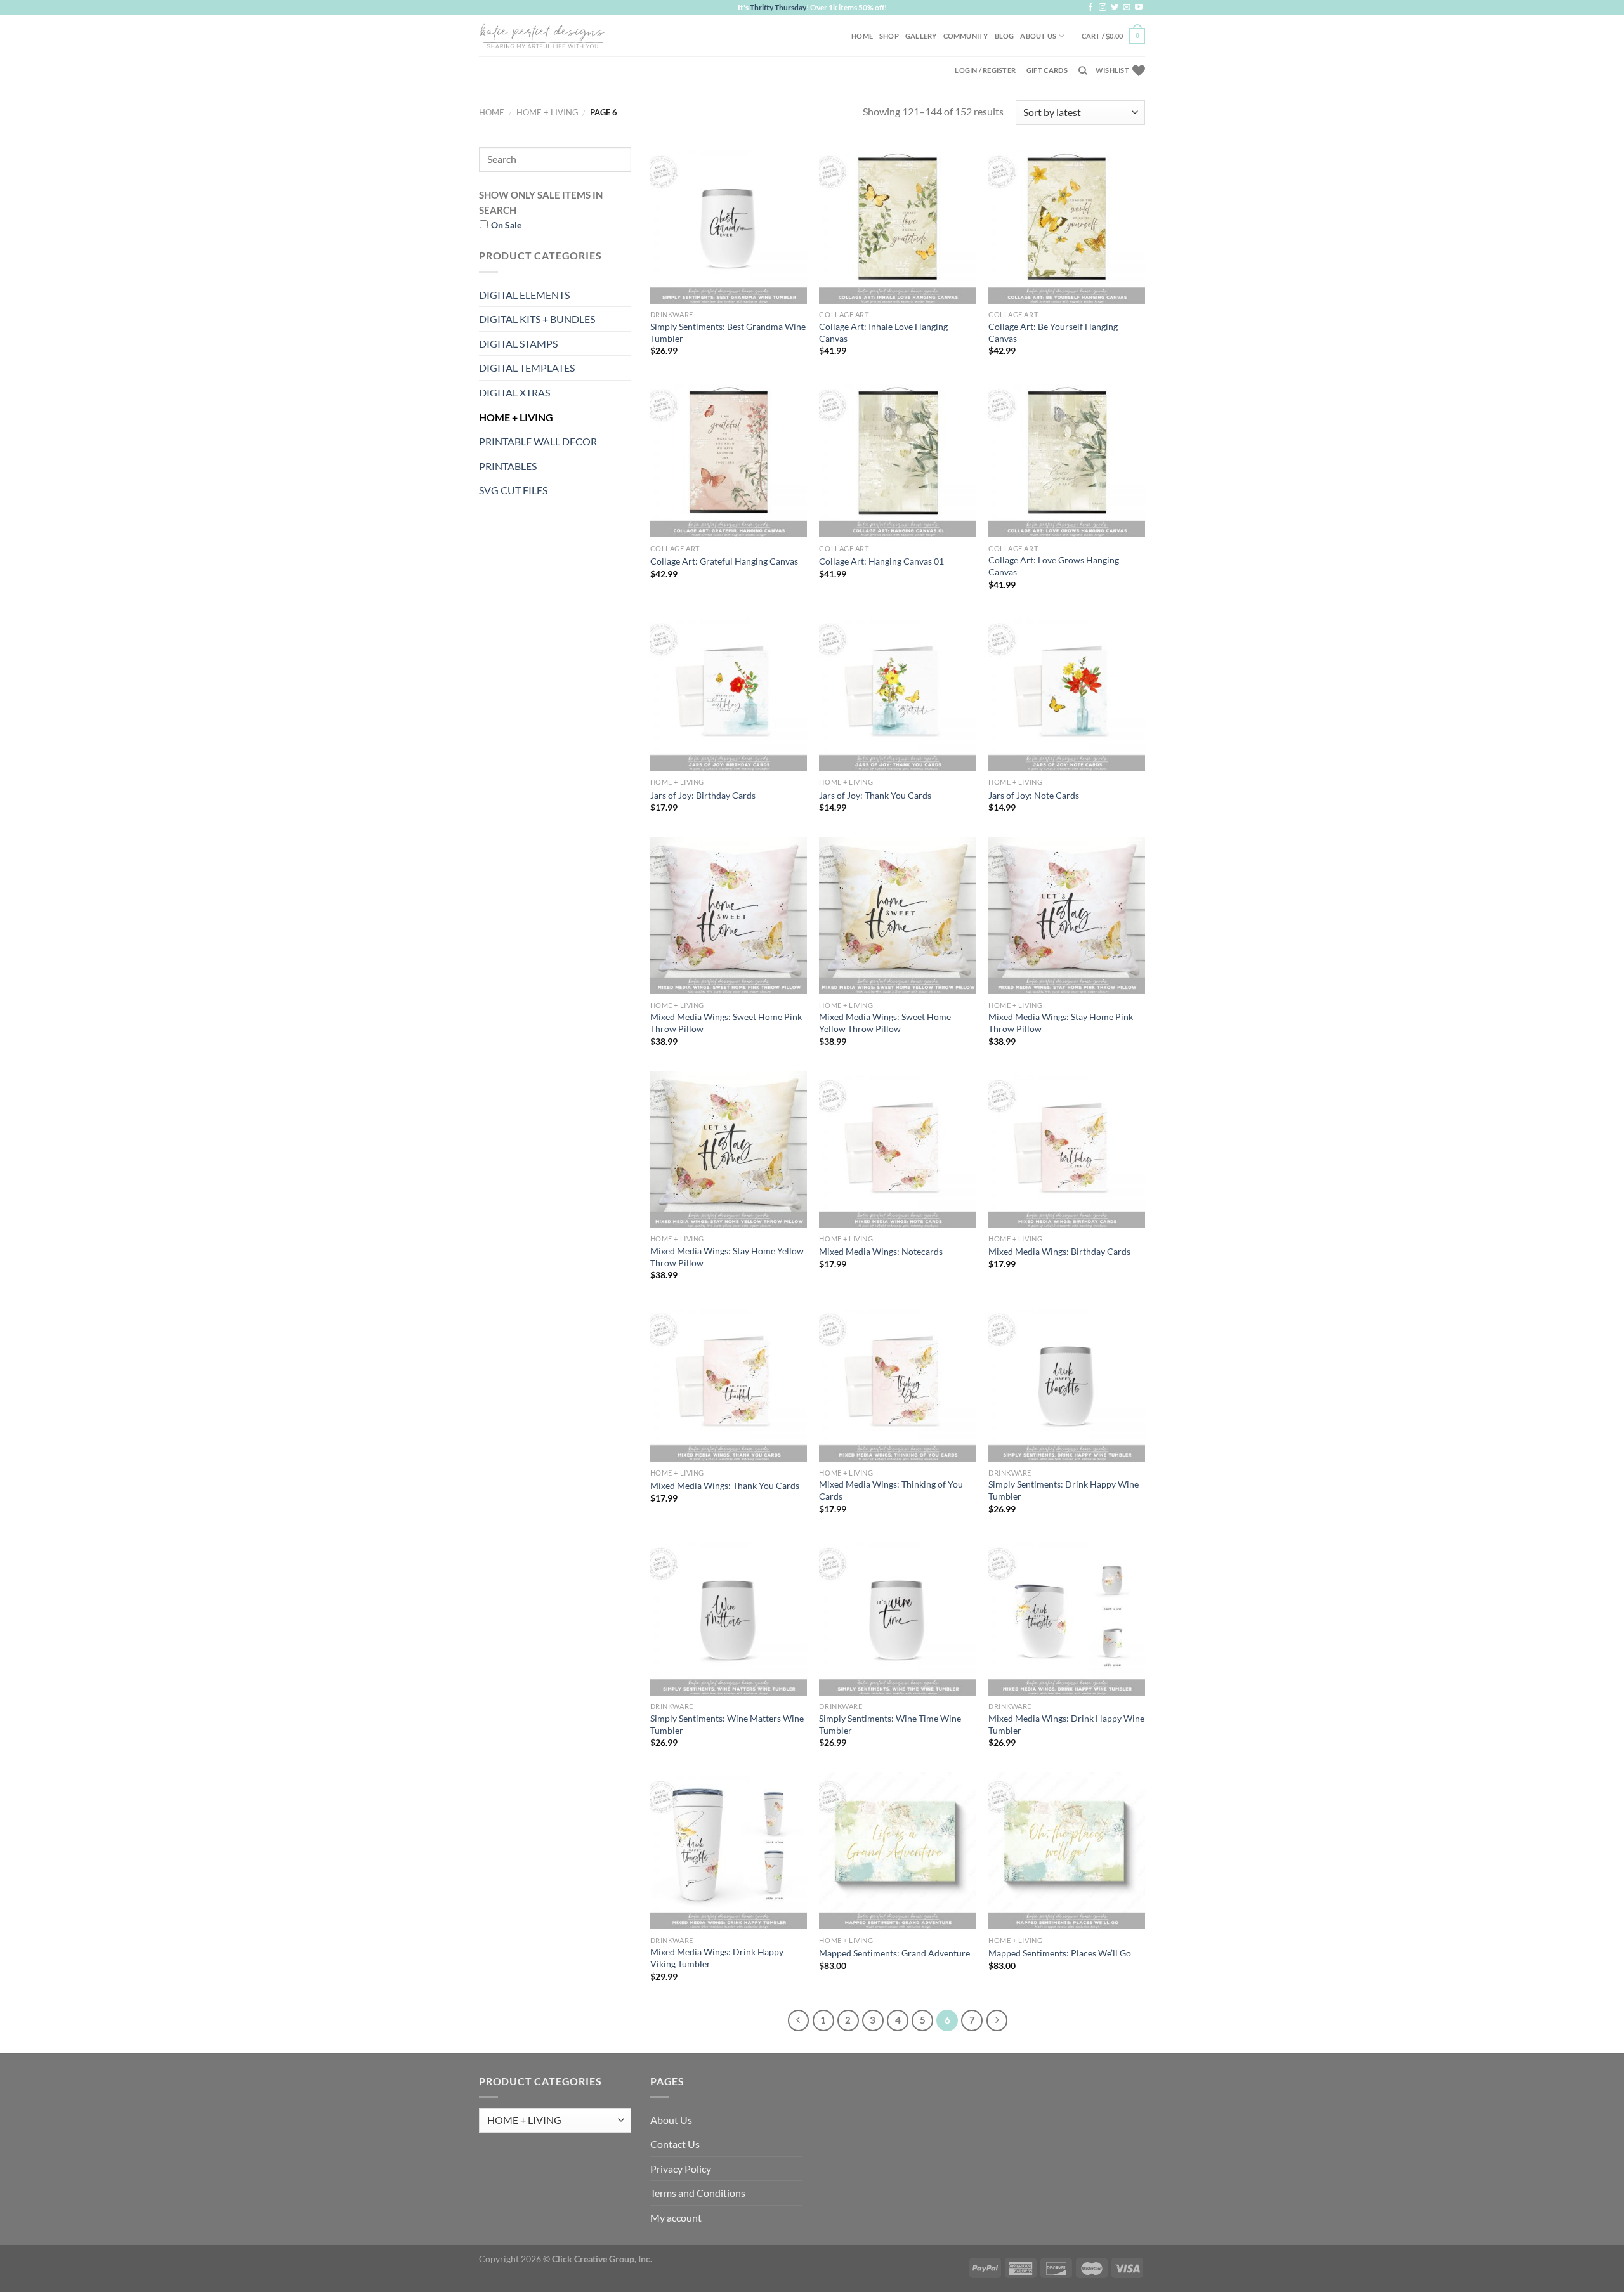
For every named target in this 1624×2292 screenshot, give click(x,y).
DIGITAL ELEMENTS (524, 295)
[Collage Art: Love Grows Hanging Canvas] (1067, 459)
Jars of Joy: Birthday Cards (703, 795)
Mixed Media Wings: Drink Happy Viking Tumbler (717, 1958)
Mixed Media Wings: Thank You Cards (725, 1485)
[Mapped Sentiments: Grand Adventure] (897, 1851)
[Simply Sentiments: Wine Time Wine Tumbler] (897, 1617)
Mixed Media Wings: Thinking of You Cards (891, 1490)
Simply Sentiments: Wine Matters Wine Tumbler (727, 1724)
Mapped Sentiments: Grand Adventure (894, 1953)
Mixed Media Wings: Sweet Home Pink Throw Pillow (726, 1023)
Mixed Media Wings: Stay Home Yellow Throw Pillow (727, 1257)
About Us (1038, 36)
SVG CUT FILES (513, 490)
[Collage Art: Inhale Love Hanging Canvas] (897, 226)
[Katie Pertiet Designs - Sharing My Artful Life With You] (542, 36)
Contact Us (675, 2144)
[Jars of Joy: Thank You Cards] (897, 693)
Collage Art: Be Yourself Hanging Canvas (1053, 332)
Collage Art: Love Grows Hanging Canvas (1054, 566)
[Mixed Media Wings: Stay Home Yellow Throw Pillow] (729, 1150)
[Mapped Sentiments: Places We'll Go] (1067, 1851)
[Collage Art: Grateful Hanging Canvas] (729, 459)
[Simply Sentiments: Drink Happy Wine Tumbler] (1067, 1383)
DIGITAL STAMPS (518, 344)
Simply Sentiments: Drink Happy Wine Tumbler (1064, 1490)
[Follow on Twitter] (1115, 8)
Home (862, 36)
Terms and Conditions (698, 2193)
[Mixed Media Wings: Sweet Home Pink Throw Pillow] (729, 916)
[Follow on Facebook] (1090, 8)
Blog (1005, 36)
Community (966, 36)
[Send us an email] (1127, 8)
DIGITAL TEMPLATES (527, 368)
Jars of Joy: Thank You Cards (875, 795)
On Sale (506, 225)
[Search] (1083, 70)
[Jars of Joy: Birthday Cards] (729, 693)
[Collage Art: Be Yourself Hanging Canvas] (1067, 226)
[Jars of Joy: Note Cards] (1067, 693)
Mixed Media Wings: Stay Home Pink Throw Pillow (1061, 1023)
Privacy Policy (681, 2169)
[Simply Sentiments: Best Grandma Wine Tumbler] (729, 226)
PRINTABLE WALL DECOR (538, 441)
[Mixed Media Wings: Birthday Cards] (1067, 1150)
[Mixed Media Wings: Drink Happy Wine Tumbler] (1067, 1617)
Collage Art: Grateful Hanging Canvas (724, 561)
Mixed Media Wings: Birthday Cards (1059, 1251)
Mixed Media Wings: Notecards (881, 1251)
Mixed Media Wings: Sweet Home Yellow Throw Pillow (885, 1023)
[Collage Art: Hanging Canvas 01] (897, 459)
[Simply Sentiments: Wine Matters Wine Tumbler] (729, 1617)
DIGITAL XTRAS (514, 392)
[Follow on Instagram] (1103, 8)
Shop (889, 36)
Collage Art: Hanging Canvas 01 (881, 561)
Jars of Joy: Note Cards (1034, 795)
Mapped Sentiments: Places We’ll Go (1060, 1953)
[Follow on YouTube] (1139, 8)
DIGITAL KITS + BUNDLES (537, 319)
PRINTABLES (508, 466)
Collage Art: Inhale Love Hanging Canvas (883, 332)
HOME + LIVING (547, 112)
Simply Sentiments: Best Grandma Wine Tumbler (728, 332)
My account (676, 2217)
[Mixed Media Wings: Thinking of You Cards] (897, 1383)
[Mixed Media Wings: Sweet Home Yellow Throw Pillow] (897, 916)
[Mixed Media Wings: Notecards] (897, 1150)
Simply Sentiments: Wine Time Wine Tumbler (890, 1724)
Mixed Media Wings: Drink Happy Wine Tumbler (1066, 1724)
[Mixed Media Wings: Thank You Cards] (729, 1383)
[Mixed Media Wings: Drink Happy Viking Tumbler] (729, 1851)
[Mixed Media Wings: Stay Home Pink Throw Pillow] (1067, 916)
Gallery (921, 36)
